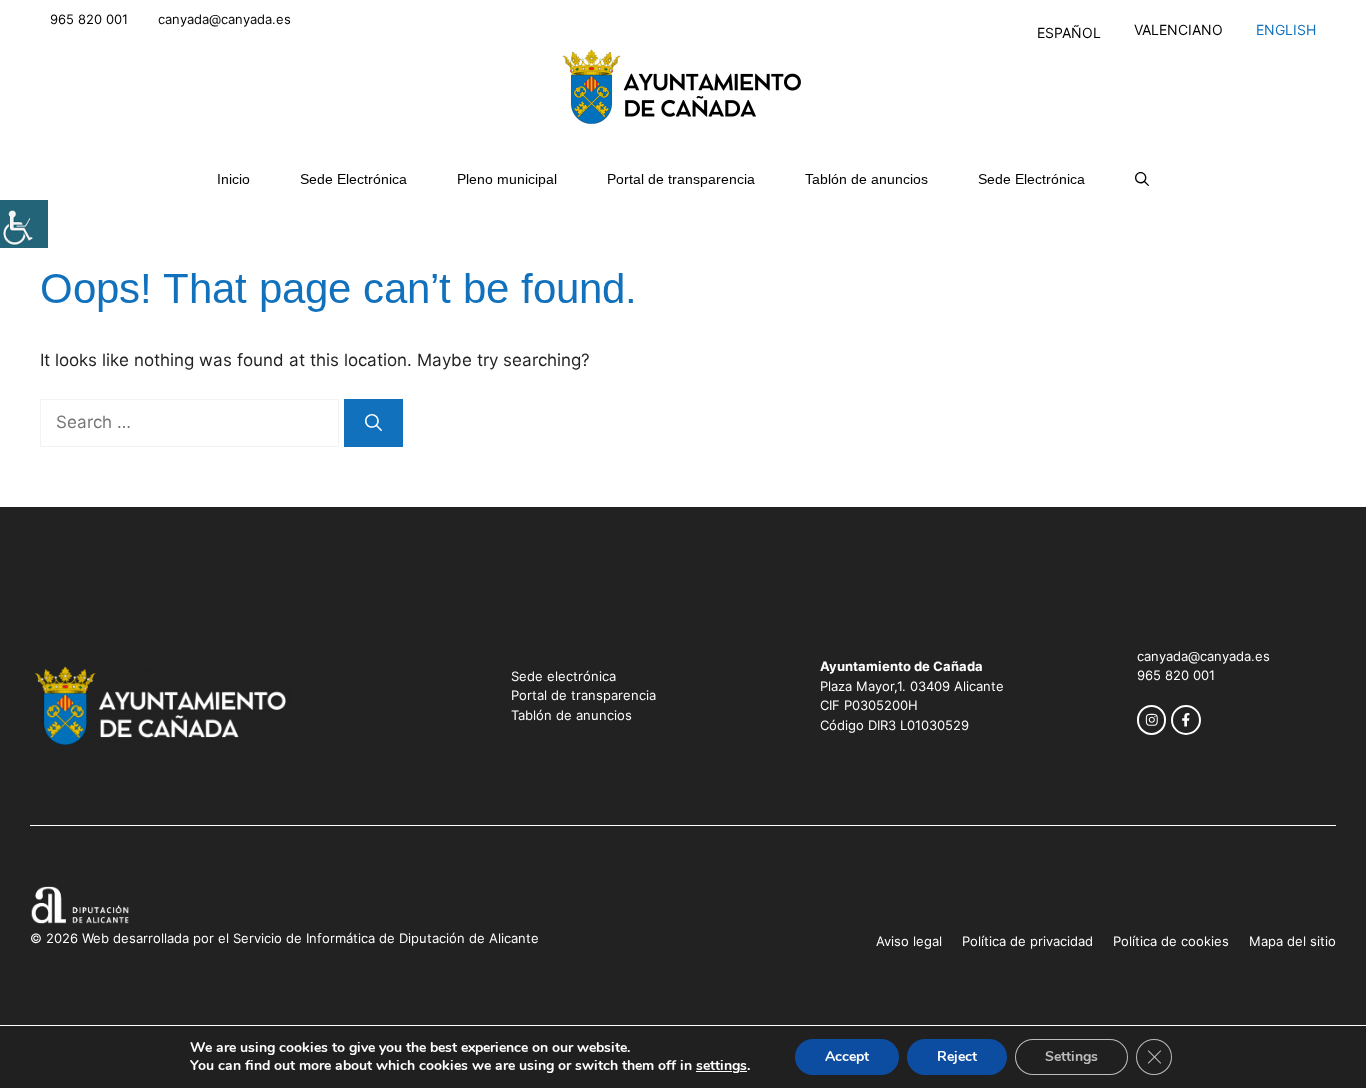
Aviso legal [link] (909, 941)
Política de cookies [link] (1171, 941)
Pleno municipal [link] (507, 179)
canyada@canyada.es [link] (224, 19)
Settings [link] (1071, 1056)
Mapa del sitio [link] (1292, 941)
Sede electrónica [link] (563, 676)
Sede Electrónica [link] (353, 179)
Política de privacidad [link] (1027, 941)
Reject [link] (957, 1056)
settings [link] (721, 1066)
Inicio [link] (233, 179)
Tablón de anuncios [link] (866, 179)
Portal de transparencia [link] (681, 179)
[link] (24, 224)
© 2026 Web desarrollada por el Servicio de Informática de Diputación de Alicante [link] (284, 938)
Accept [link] (847, 1056)
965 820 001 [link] (89, 19)
